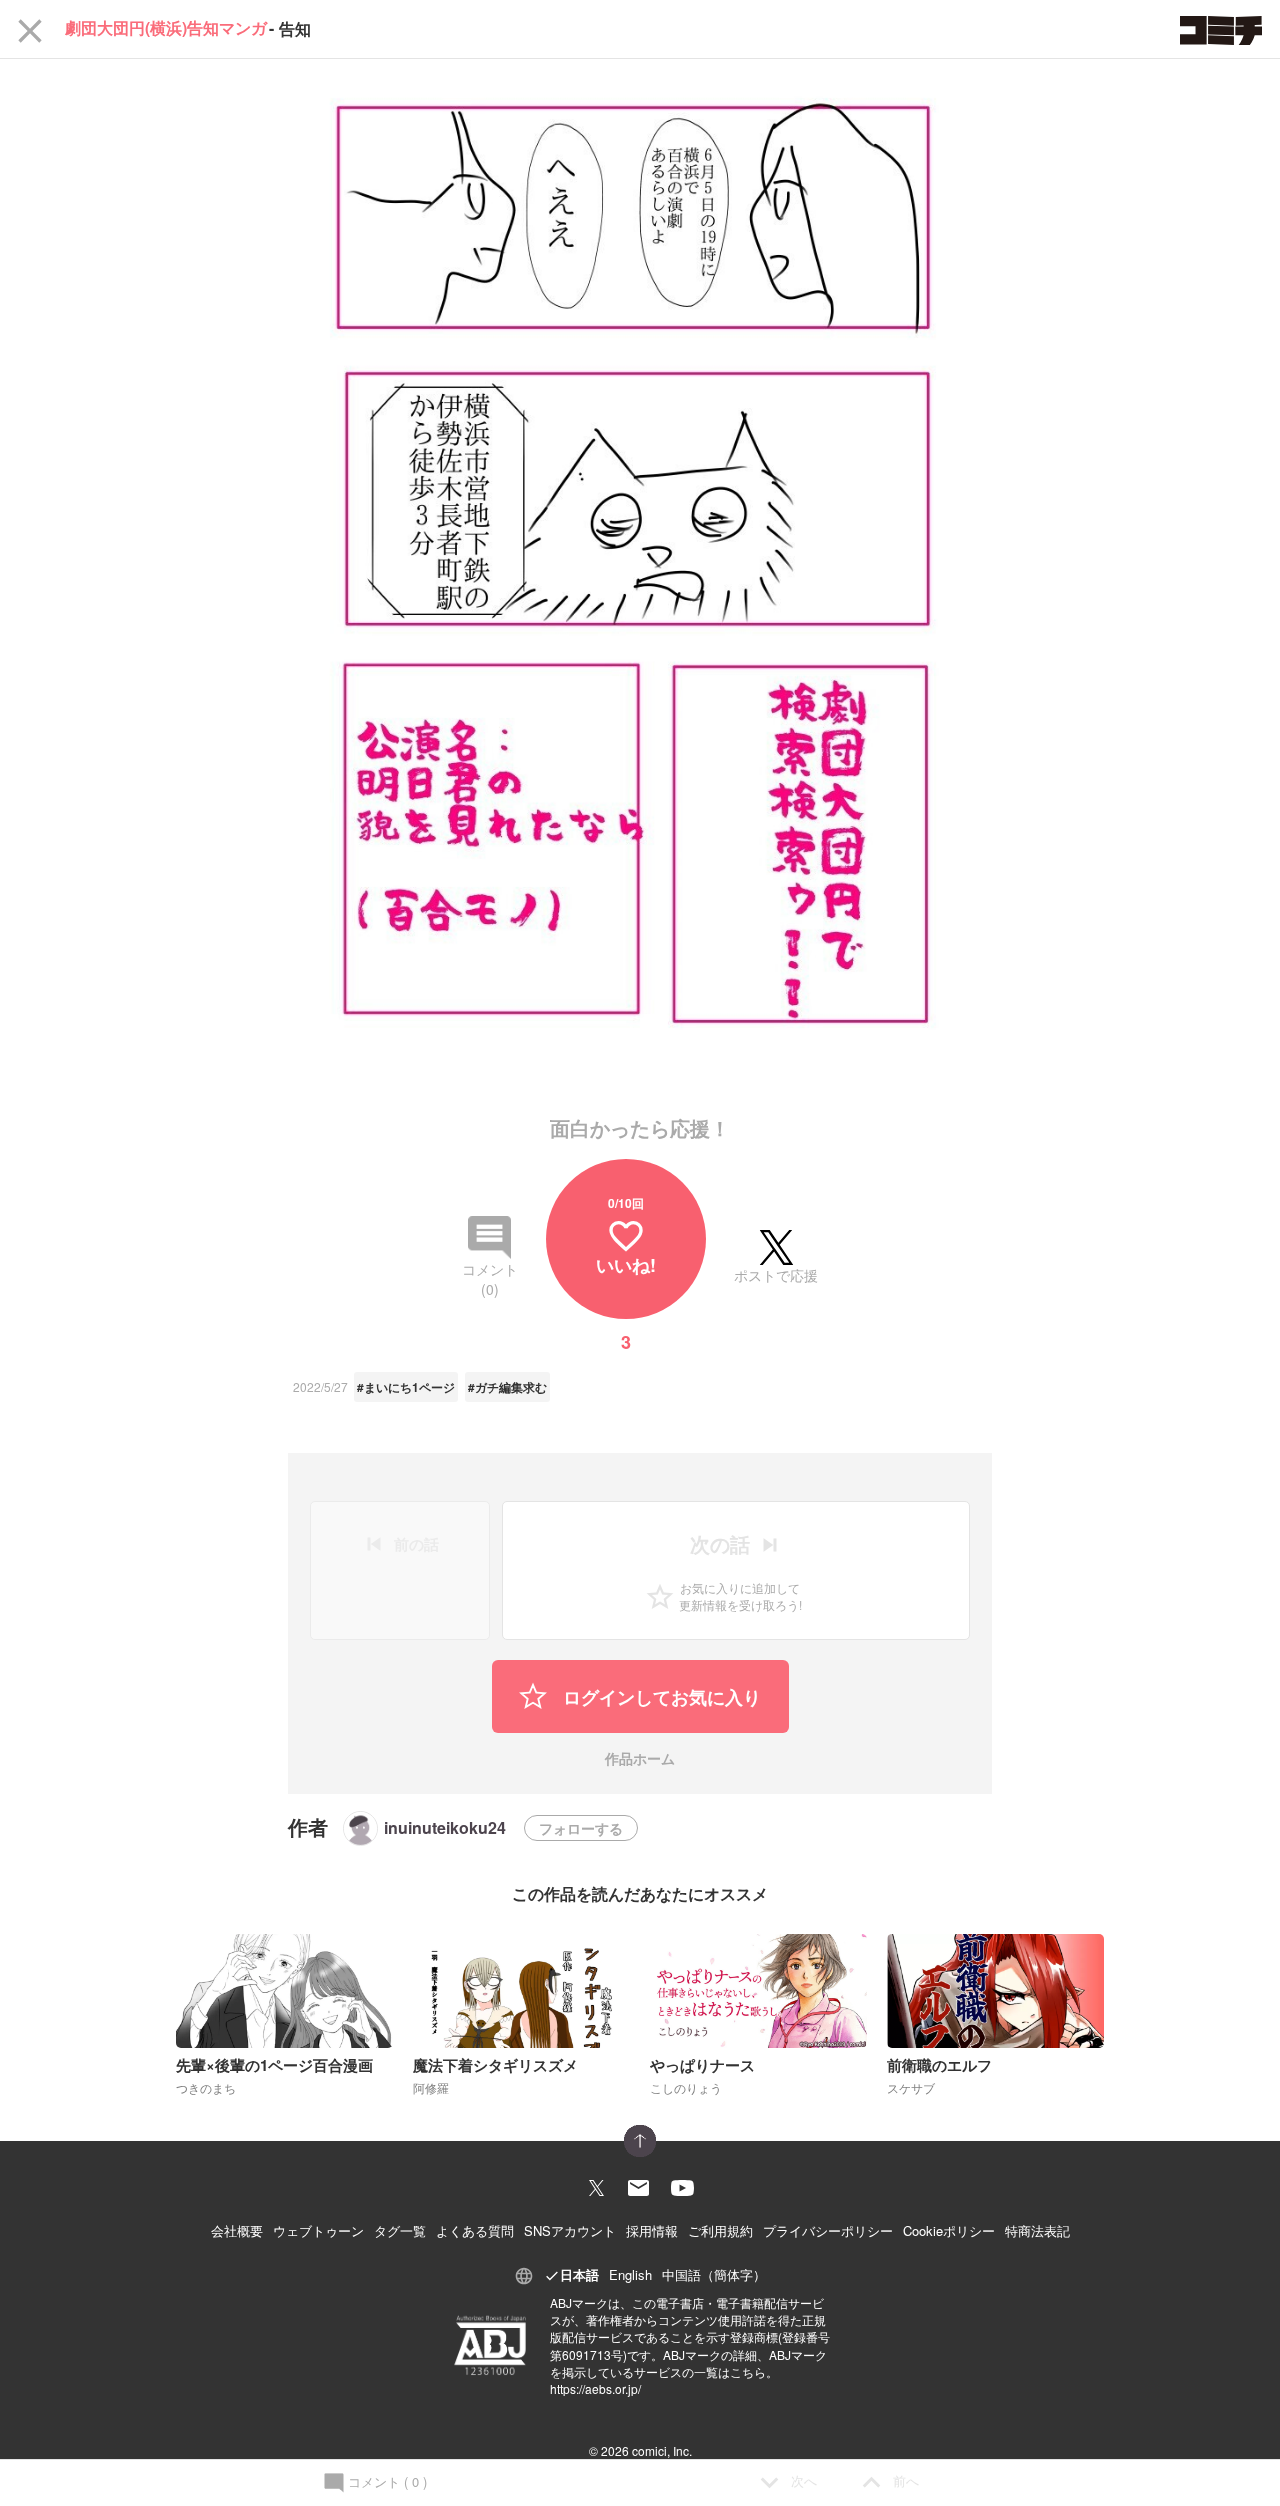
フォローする (581, 1828)
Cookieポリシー (949, 2230)
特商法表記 (1037, 2230)
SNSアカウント (570, 2230)
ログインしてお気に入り (659, 1697)
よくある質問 (475, 2230)
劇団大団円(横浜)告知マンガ (166, 29)
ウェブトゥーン (318, 2230)
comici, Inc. (662, 2450)
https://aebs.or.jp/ (595, 2388)
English (630, 2274)
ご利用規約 (720, 2230)
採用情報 (652, 2230)
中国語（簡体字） (714, 2274)
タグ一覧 (400, 2230)
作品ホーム (640, 1759)
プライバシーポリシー (828, 2230)
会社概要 (237, 2230)
